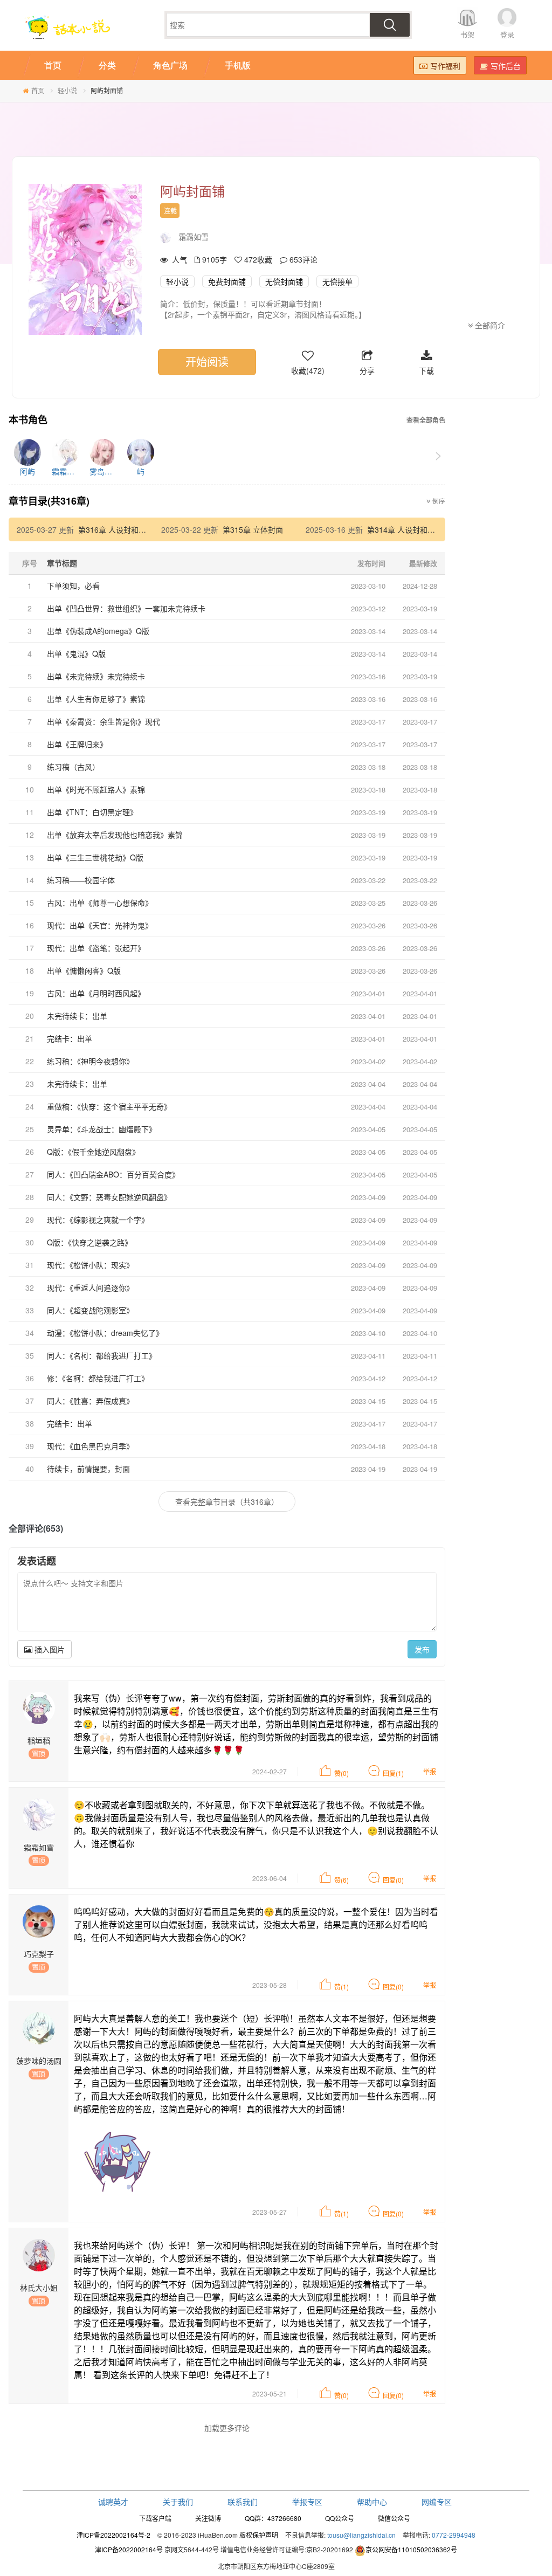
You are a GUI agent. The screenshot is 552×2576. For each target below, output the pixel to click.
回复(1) (393, 1773)
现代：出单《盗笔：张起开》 (96, 948)
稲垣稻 (39, 1740)
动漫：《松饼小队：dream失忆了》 (105, 1333)
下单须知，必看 (73, 586)
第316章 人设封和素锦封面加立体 (135, 529)
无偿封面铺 (284, 281)
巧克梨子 (39, 1954)
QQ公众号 (340, 2518)
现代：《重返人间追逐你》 (90, 1287)
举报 (430, 1771)
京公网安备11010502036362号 (411, 2549)
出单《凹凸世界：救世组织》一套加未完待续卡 (126, 608)
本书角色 (28, 420)
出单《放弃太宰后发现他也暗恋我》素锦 (115, 835)
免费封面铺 (227, 281)
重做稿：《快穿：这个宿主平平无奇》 (109, 1106)
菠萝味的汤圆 (39, 2061)
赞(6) (341, 1880)
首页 (38, 90)
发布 (422, 1649)
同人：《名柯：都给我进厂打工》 (102, 1355)
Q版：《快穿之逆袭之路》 (89, 1242)
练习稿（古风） (73, 767)
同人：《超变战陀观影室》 (90, 1310)
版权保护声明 (259, 2535)
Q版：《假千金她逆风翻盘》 (93, 1152)
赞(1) (341, 1986)
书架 (467, 34)
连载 (170, 211)
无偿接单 (337, 281)
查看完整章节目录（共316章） (227, 1501)
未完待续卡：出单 (77, 1016)
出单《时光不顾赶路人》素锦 (96, 789)
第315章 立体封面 (253, 529)
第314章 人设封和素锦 (405, 529)
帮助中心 (372, 2502)
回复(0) (393, 1880)
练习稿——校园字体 (81, 880)
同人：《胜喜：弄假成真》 (90, 1401)
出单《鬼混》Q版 (76, 653)
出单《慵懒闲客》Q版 (84, 970)
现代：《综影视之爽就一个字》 (98, 1220)
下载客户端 (155, 2518)
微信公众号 (394, 2518)
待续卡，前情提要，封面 (88, 1469)
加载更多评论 (227, 2428)
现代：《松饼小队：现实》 (90, 1265)
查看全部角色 (426, 420)
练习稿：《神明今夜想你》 (90, 1061)
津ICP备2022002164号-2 (113, 2535)
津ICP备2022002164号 (129, 2549)
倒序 (438, 501)
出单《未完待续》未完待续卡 (96, 676)
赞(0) (341, 1773)
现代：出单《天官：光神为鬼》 (100, 925)
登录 (507, 34)
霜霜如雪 (194, 237)
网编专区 (437, 2502)
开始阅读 (207, 361)
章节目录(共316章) (49, 501)
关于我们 (178, 2502)
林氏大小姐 (39, 2288)
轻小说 (67, 90)
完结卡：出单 (70, 1038)
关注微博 (208, 2518)
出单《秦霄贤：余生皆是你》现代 (103, 721)
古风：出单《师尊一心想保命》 (100, 903)
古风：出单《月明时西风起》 (96, 993)
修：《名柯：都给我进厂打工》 (98, 1378)
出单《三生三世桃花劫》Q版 (95, 857)
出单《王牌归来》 (77, 744)
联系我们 (243, 2502)
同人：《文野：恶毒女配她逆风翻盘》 (109, 1197)
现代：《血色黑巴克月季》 (90, 1446)
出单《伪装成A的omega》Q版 (98, 631)
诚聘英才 (113, 2502)
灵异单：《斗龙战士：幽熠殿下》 (102, 1129)
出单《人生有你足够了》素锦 (96, 699)
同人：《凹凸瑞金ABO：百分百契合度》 (113, 1174)
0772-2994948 (454, 2535)
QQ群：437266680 (273, 2518)
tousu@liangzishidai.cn (361, 2535)
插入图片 (49, 1649)
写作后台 (506, 66)
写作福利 (445, 66)
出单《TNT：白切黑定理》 (92, 812)
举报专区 (307, 2502)
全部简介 (489, 325)
